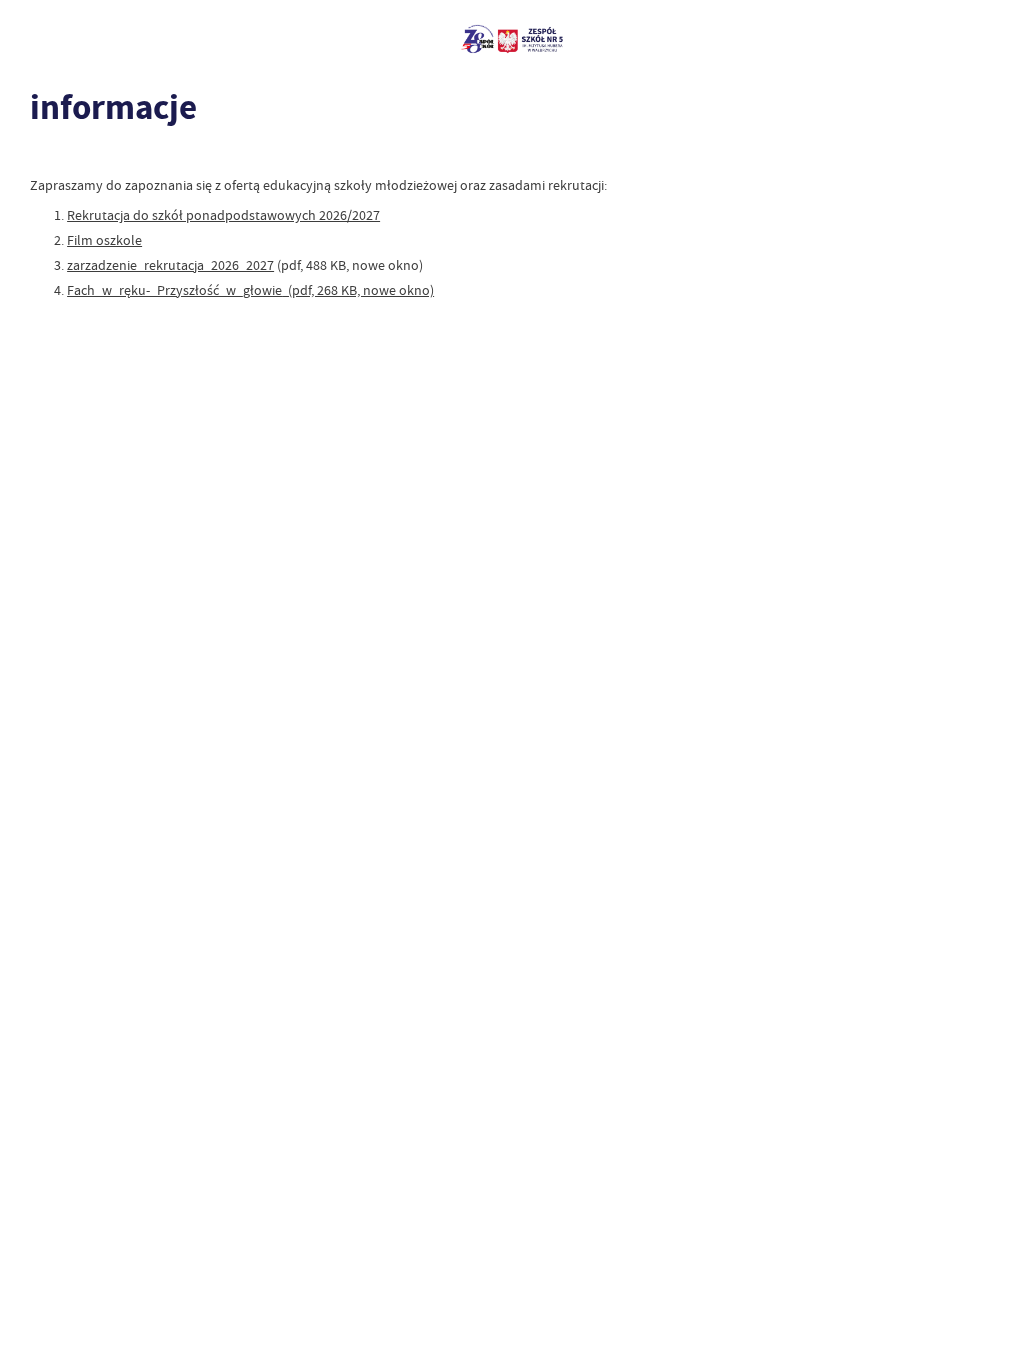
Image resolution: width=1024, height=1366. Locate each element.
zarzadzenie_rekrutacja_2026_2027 (170, 265)
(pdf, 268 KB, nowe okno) (358, 290)
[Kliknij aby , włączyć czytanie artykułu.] (41, 154)
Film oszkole (104, 240)
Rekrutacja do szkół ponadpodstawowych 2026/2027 (223, 215)
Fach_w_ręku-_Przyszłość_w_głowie (174, 290)
